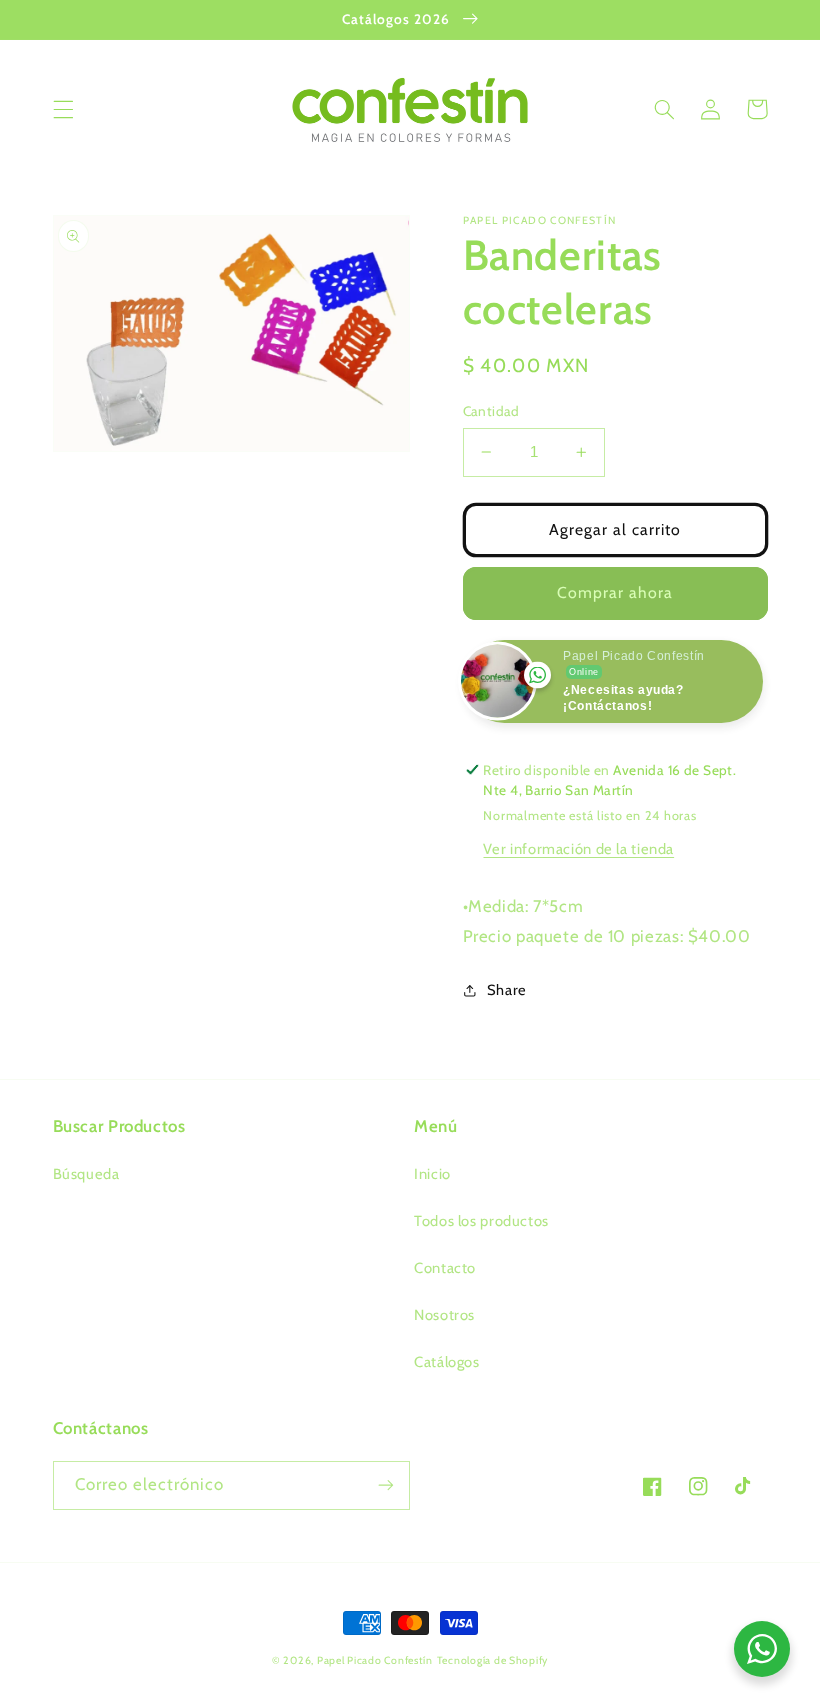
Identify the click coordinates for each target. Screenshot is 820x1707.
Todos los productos (481, 1221)
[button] (63, 109)
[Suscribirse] (386, 1485)
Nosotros (444, 1315)
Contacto (445, 1268)
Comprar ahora (615, 592)
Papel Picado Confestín (375, 1660)
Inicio (432, 1174)
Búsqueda (86, 1174)
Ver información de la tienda (578, 849)
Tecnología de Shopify (492, 1660)
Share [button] (507, 990)
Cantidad (491, 411)
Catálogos (447, 1362)
